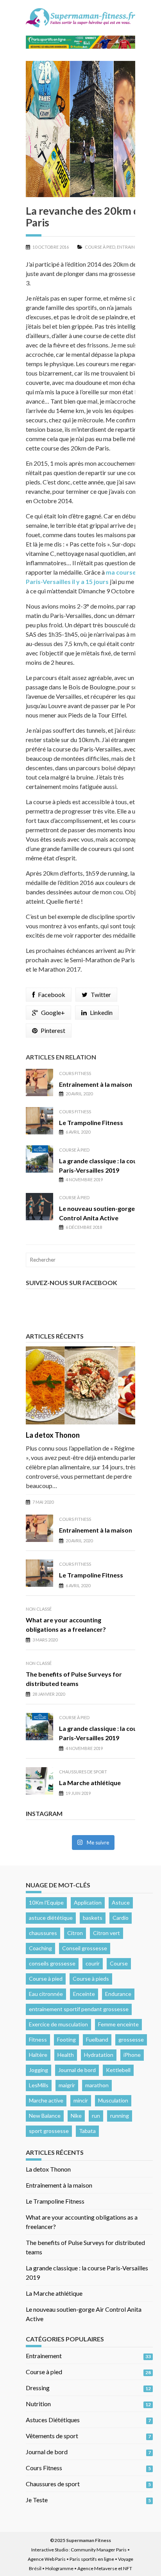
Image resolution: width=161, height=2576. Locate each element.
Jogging (38, 2070)
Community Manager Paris (99, 2550)
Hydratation (99, 2055)
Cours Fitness (75, 1073)
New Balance (45, 2116)
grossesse (131, 2039)
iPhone (132, 2055)
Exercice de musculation (58, 2024)
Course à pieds (91, 1979)
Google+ (53, 1012)
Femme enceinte (118, 2024)
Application (88, 1902)
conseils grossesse (52, 1963)
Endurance (118, 1994)
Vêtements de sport (52, 2436)
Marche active (46, 2100)
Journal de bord (77, 2070)
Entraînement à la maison (96, 1084)
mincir (81, 2100)
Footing (66, 2039)
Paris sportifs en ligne (92, 2559)
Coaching (40, 1948)
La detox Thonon (53, 1435)
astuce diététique (51, 1918)
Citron (75, 1933)
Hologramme (59, 2568)
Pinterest (53, 1030)
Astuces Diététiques (53, 2420)
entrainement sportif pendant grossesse (79, 2009)
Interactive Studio (50, 2550)
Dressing (38, 2388)
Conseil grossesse (85, 1948)
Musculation (113, 2100)
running (120, 2116)
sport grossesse (49, 2131)
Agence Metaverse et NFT (105, 2568)
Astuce (121, 1902)
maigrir (67, 2085)
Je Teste (37, 2500)
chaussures (43, 1933)
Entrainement (133, 247)
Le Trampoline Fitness (91, 1122)
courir (93, 1963)
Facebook (52, 994)
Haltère (38, 2055)
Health (66, 2055)
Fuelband (97, 2039)
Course (119, 1963)
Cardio (121, 1918)
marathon (97, 2085)
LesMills (39, 2085)
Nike (76, 2116)
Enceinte (84, 1994)
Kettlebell (118, 2070)
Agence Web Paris (47, 2559)
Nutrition (38, 2404)
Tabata (87, 2131)
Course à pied (100, 247)
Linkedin (101, 1012)
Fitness (38, 2039)
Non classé (39, 1609)
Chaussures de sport (83, 1772)
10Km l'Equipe (46, 1902)
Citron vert (106, 1933)
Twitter (101, 994)
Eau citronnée (46, 1994)
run (96, 2116)
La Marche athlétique (90, 1783)
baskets (93, 1918)
